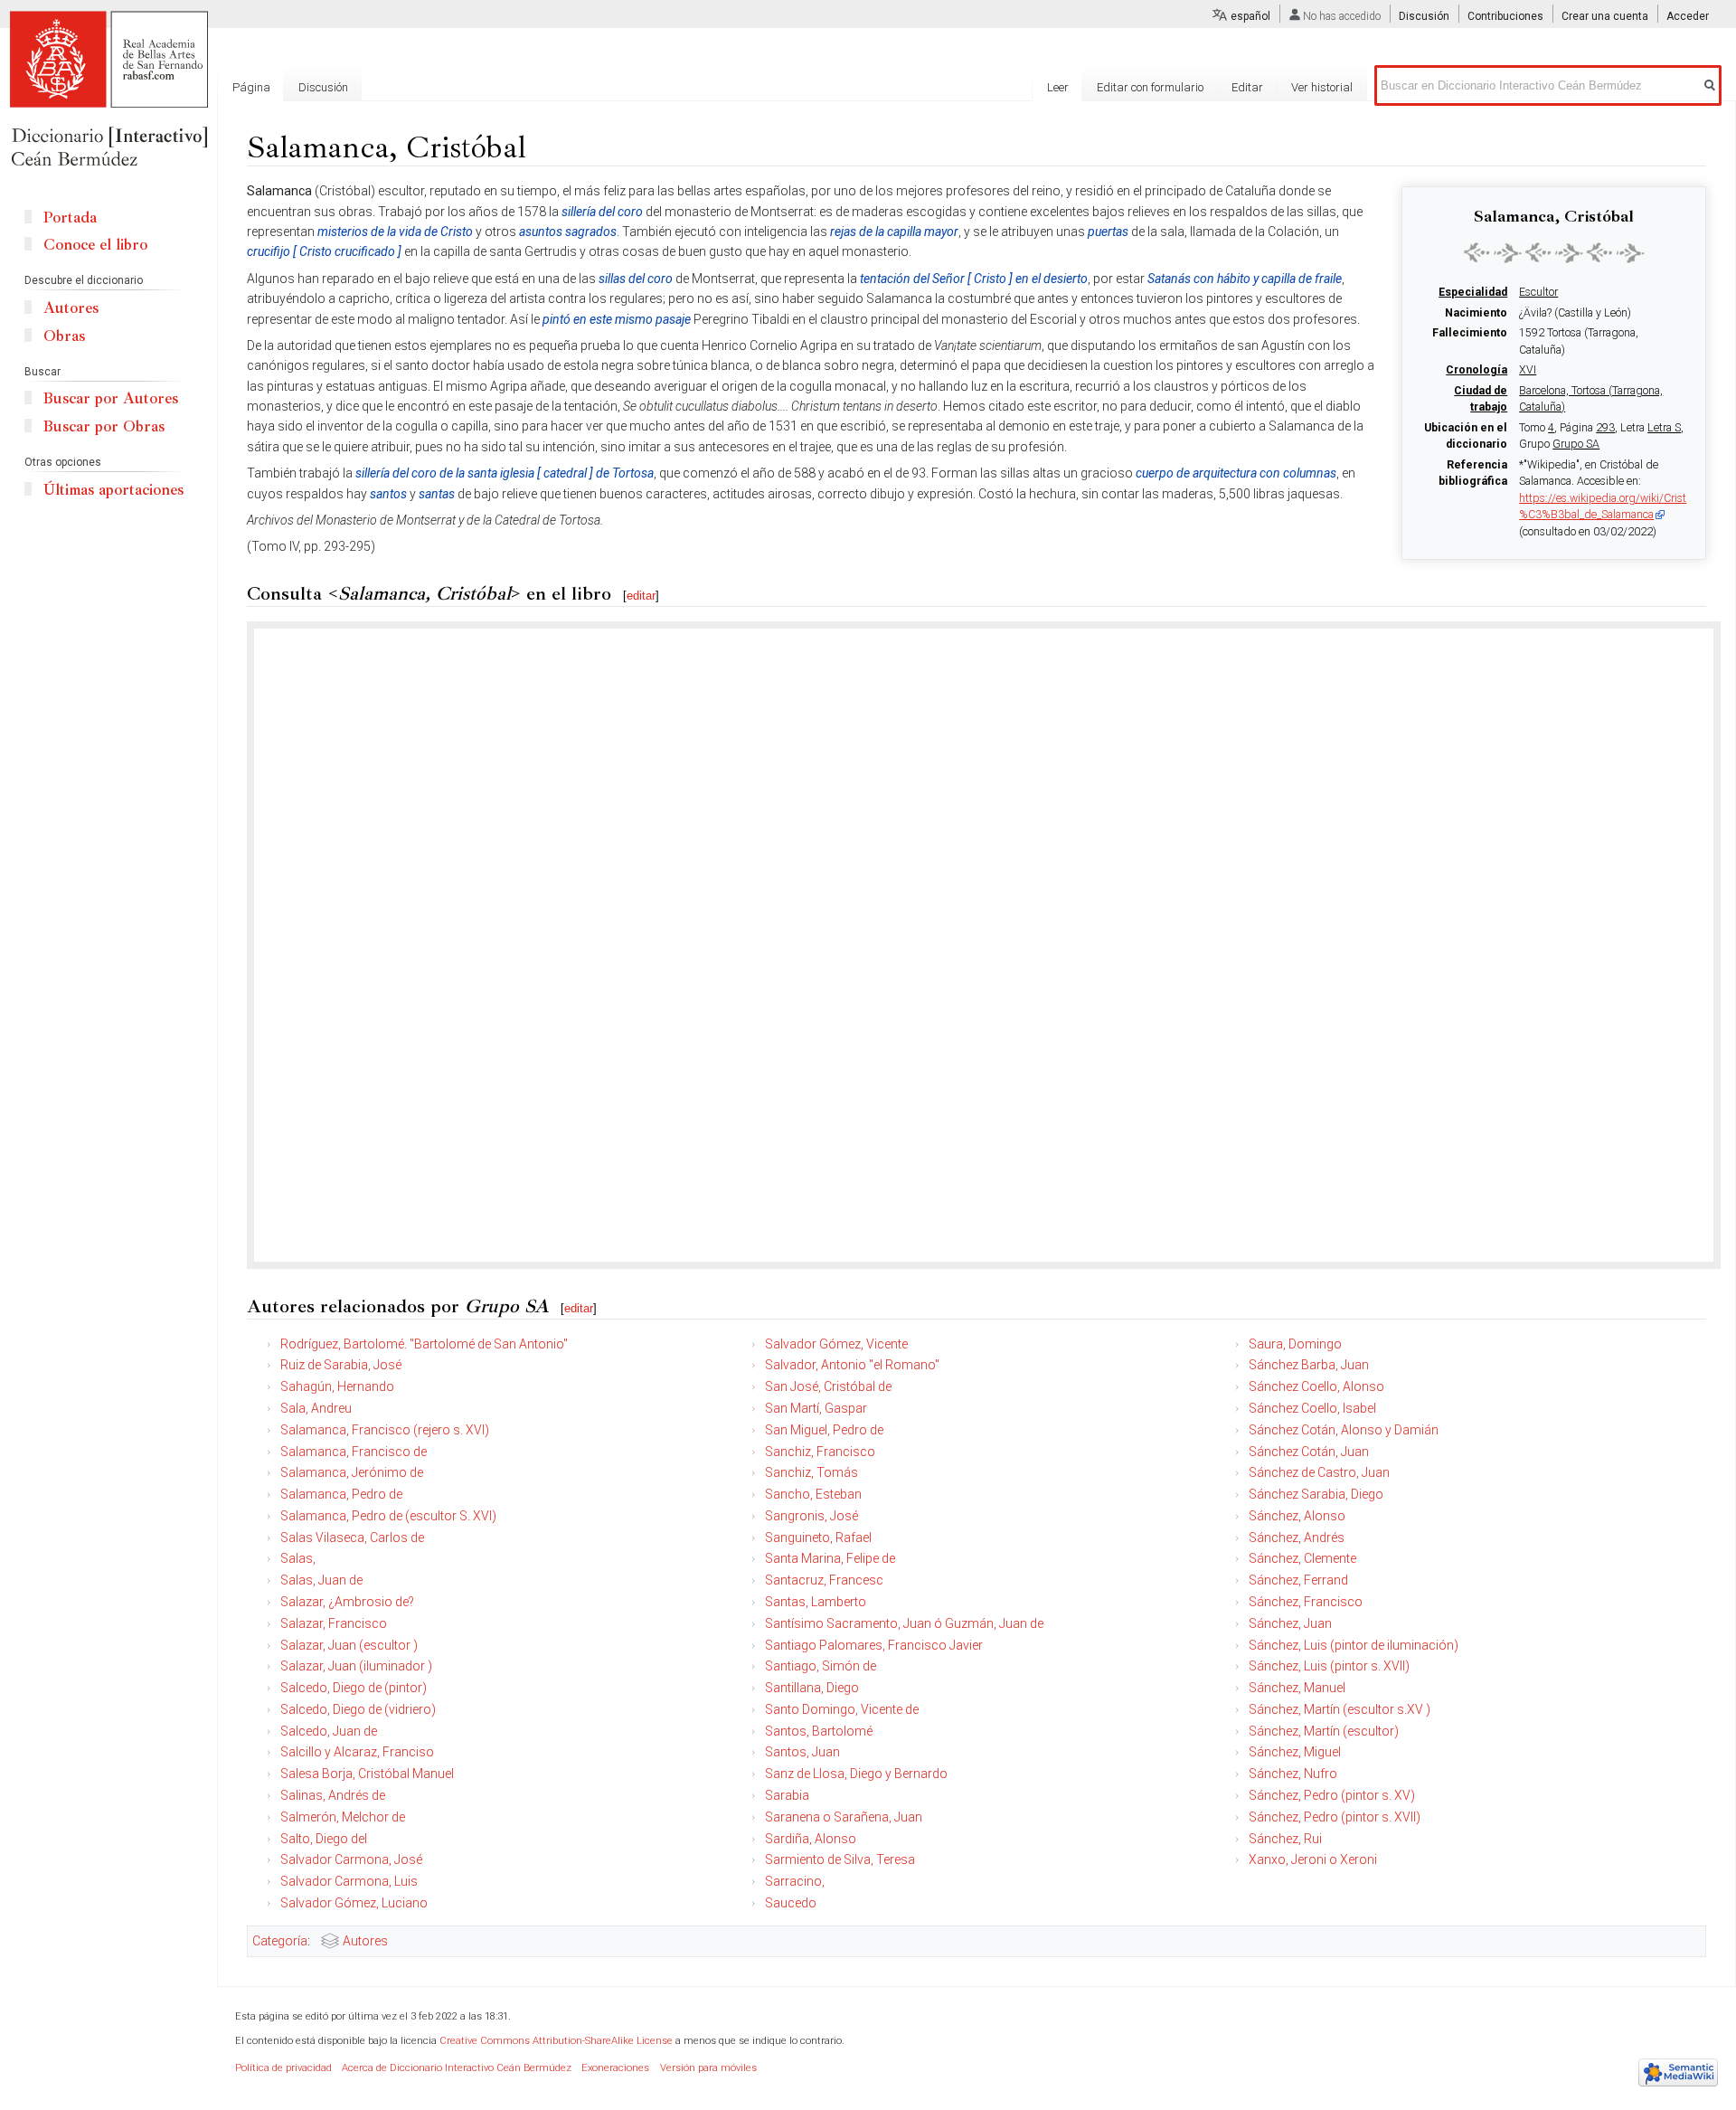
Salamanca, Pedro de (341, 1494)
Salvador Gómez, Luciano (354, 1903)
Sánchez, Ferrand (1298, 1580)
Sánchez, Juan (1290, 1623)
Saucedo (791, 1903)
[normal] (1554, 252)
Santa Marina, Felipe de (830, 1558)
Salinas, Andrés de (333, 1795)
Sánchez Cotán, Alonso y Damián (1344, 1430)
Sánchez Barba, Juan (1309, 1365)
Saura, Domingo (1295, 1344)
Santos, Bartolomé (819, 1731)
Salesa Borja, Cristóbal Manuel (367, 1774)
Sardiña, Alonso (811, 1839)
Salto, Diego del (324, 1839)
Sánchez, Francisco (1306, 1602)
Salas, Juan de (321, 1580)
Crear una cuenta (1605, 16)
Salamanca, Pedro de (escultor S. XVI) (388, 1516)
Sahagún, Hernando (337, 1386)
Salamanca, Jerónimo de (352, 1472)
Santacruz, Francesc (824, 1580)
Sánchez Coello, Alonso (1316, 1386)
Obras (64, 336)
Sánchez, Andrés (1297, 1538)
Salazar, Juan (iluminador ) (356, 1666)
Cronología (1477, 370)
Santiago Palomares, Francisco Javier (874, 1645)
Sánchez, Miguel (1295, 1752)
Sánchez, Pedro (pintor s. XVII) (1335, 1817)
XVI (1528, 370)
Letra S (1664, 428)
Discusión (1424, 16)
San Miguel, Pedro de (824, 1430)
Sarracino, (795, 1881)
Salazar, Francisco (334, 1623)
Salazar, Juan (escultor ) (349, 1645)
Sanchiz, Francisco (820, 1452)
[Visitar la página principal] (108, 90)
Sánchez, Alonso (1297, 1516)
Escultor (1538, 292)
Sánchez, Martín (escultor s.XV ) (1340, 1709)
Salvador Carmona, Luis (349, 1881)
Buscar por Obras (104, 426)
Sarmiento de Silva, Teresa (840, 1859)
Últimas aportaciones (113, 490)
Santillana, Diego (812, 1688)
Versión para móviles (708, 2068)
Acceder (1688, 16)
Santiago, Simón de (821, 1666)
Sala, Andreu (316, 1408)
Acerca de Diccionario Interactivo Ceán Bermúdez (457, 2068)
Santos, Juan (802, 1752)
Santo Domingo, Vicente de (842, 1709)
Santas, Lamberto (816, 1602)
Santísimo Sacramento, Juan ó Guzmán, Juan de (904, 1623)
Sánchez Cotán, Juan (1309, 1452)
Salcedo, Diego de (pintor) (354, 1688)
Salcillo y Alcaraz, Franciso (357, 1752)
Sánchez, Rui (1285, 1839)
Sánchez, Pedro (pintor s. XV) (1332, 1795)
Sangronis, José (811, 1516)
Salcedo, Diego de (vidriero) (358, 1709)
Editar (1247, 87)
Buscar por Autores (111, 398)
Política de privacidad (283, 2068)
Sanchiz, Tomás (811, 1472)
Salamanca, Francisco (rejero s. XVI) (385, 1430)
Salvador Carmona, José (351, 1859)
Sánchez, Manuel (1297, 1688)
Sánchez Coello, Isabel (1312, 1408)
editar (641, 596)
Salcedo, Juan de (329, 1731)
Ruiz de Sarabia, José (341, 1365)
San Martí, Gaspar (816, 1408)
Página (251, 87)
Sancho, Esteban (813, 1494)
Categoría (280, 1941)
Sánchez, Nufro (1293, 1774)
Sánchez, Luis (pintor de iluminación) (1354, 1645)
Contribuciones (1505, 16)
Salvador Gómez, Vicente (836, 1344)
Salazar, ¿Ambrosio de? (347, 1602)
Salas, (298, 1558)
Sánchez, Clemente (1302, 1558)
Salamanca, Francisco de (354, 1452)
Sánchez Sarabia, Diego (1316, 1494)
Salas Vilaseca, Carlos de (352, 1538)
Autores (365, 1941)
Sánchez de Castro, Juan (1319, 1472)
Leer (1058, 87)
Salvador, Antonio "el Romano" (852, 1365)
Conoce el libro (95, 245)
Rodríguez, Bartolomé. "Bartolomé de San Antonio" (424, 1344)
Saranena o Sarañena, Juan (844, 1817)
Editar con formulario (1150, 87)
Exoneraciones (615, 2068)
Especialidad (1473, 292)
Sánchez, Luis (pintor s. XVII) (1329, 1666)
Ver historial (1322, 87)
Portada (70, 218)
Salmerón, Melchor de (343, 1817)
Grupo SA (1576, 444)
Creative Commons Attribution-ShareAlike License (556, 2041)
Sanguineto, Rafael (818, 1538)
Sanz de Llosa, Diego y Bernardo (856, 1774)
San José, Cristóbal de (828, 1386)
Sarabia (787, 1795)
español (1250, 16)
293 (1605, 428)
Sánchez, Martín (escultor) (1324, 1731)
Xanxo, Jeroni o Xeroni (1313, 1859)
